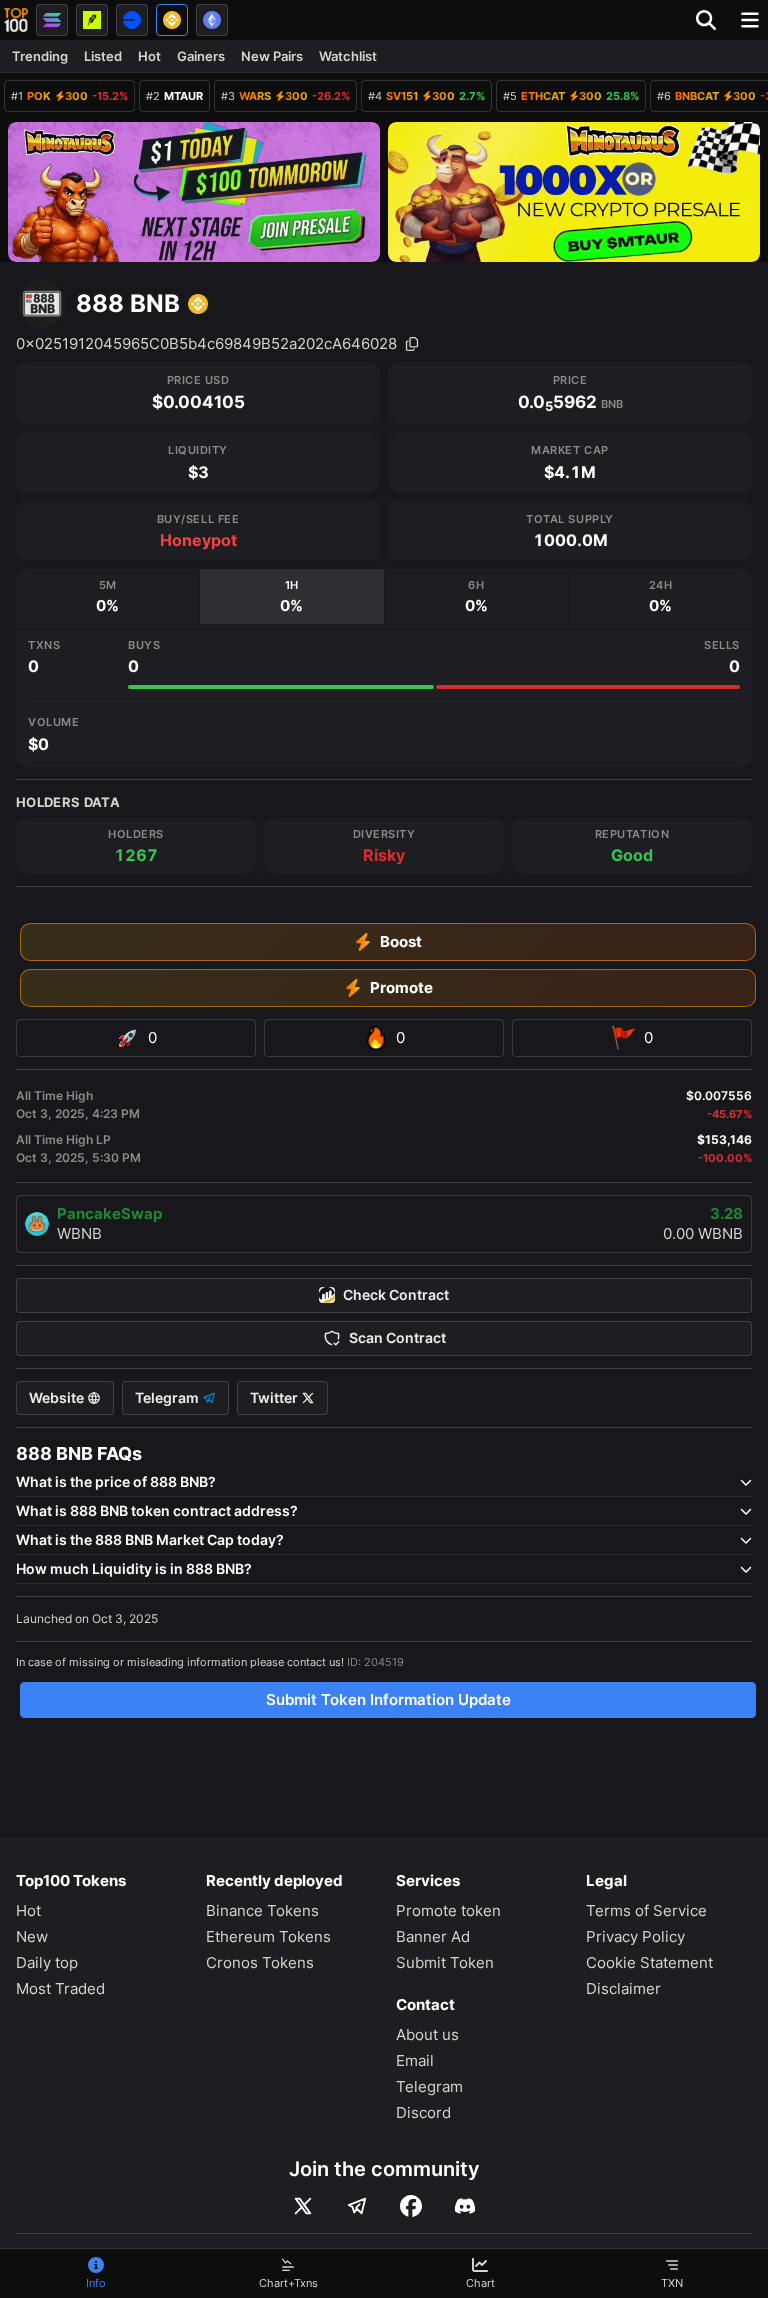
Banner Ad (433, 1936)
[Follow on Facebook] (411, 2206)
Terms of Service (646, 1910)
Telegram (168, 1398)
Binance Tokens (262, 1910)
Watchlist (348, 56)
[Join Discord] (465, 2206)
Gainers (201, 56)
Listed (103, 56)
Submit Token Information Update (388, 1699)
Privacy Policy (635, 1936)
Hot (149, 56)
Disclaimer (623, 1988)
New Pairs (272, 56)
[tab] (107, 596)
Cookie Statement (649, 1962)
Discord (423, 2112)
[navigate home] (16, 20)
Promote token (448, 1910)
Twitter (275, 1398)
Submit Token (445, 1962)
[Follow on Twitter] (303, 2206)
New (32, 1936)
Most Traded (60, 1988)
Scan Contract (397, 1338)
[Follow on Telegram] (357, 2206)
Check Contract (396, 1295)
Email (415, 2060)
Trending (40, 56)
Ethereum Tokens (268, 1936)
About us (427, 2034)
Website (58, 1398)
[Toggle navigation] (750, 20)
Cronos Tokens (260, 1962)
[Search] (712, 20)
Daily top (47, 1962)
